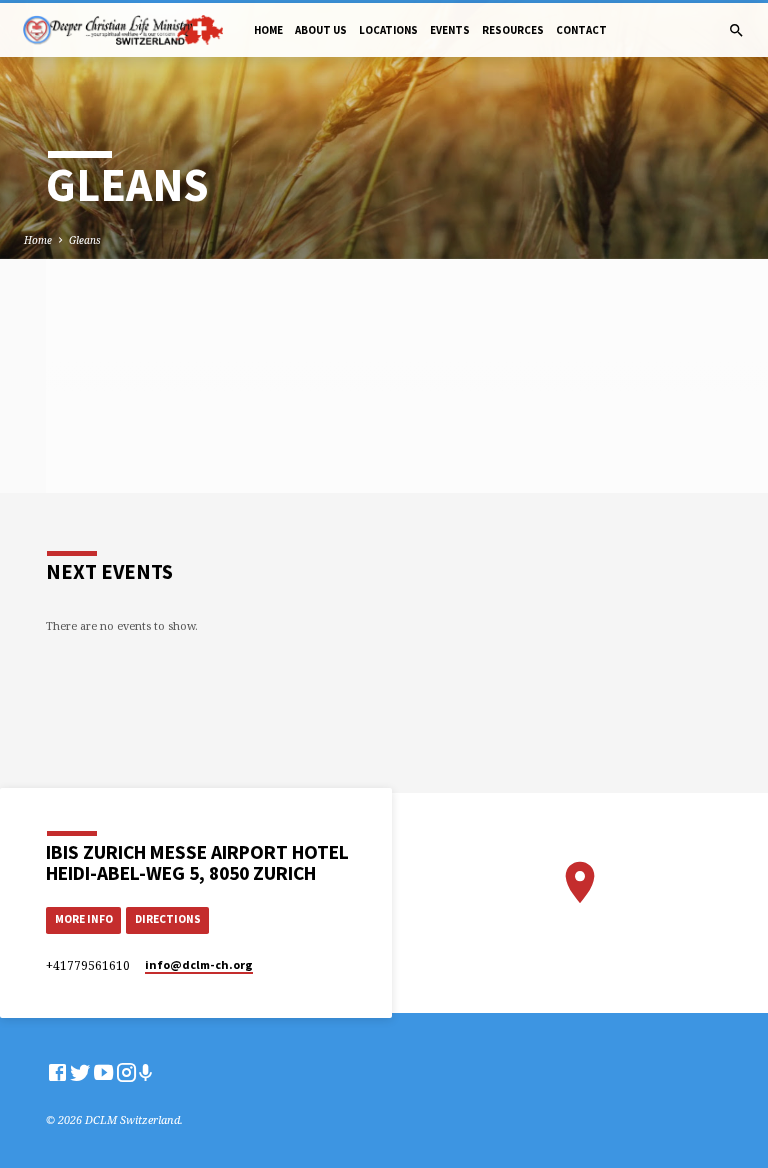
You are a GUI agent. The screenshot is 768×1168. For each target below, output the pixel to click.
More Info (84, 919)
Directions (168, 919)
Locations (388, 30)
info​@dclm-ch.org (199, 964)
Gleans (85, 240)
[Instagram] (126, 1072)
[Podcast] (146, 1072)
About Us (321, 30)
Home (268, 30)
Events (450, 30)
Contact (581, 30)
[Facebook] (57, 1072)
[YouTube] (103, 1072)
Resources (513, 30)
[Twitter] (80, 1072)
